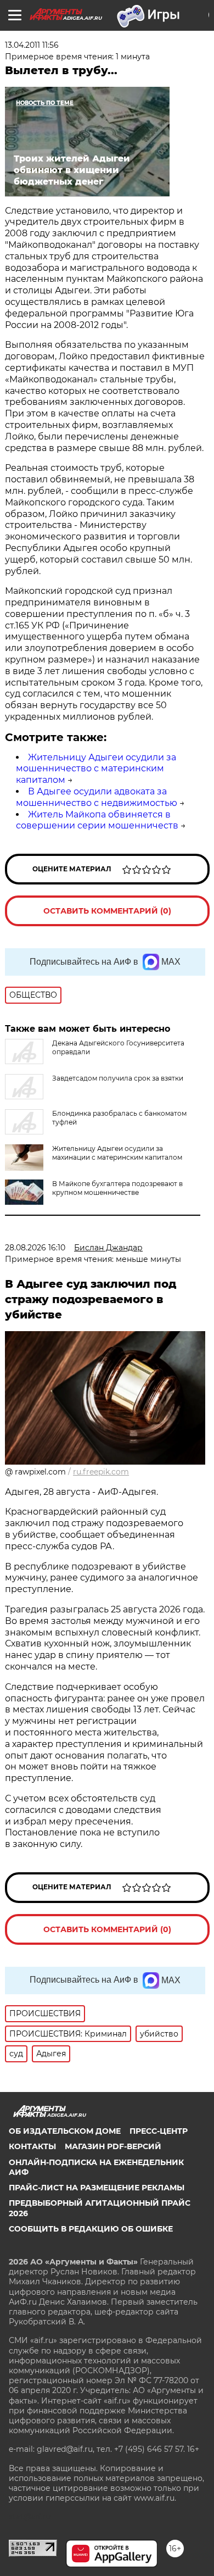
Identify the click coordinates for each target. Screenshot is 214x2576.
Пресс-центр (159, 2131)
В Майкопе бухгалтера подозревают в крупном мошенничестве (117, 1188)
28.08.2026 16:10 (35, 1248)
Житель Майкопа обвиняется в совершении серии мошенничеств (97, 820)
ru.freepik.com (101, 1472)
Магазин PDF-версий (113, 2146)
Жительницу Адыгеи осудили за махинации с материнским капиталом (117, 1153)
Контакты (32, 2146)
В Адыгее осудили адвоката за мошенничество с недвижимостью (97, 797)
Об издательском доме (65, 2131)
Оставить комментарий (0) (107, 911)
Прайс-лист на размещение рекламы (97, 2188)
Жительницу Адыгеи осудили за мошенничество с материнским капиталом (96, 769)
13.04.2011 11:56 (32, 45)
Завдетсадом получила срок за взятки (118, 1078)
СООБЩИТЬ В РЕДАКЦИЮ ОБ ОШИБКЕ (91, 2229)
